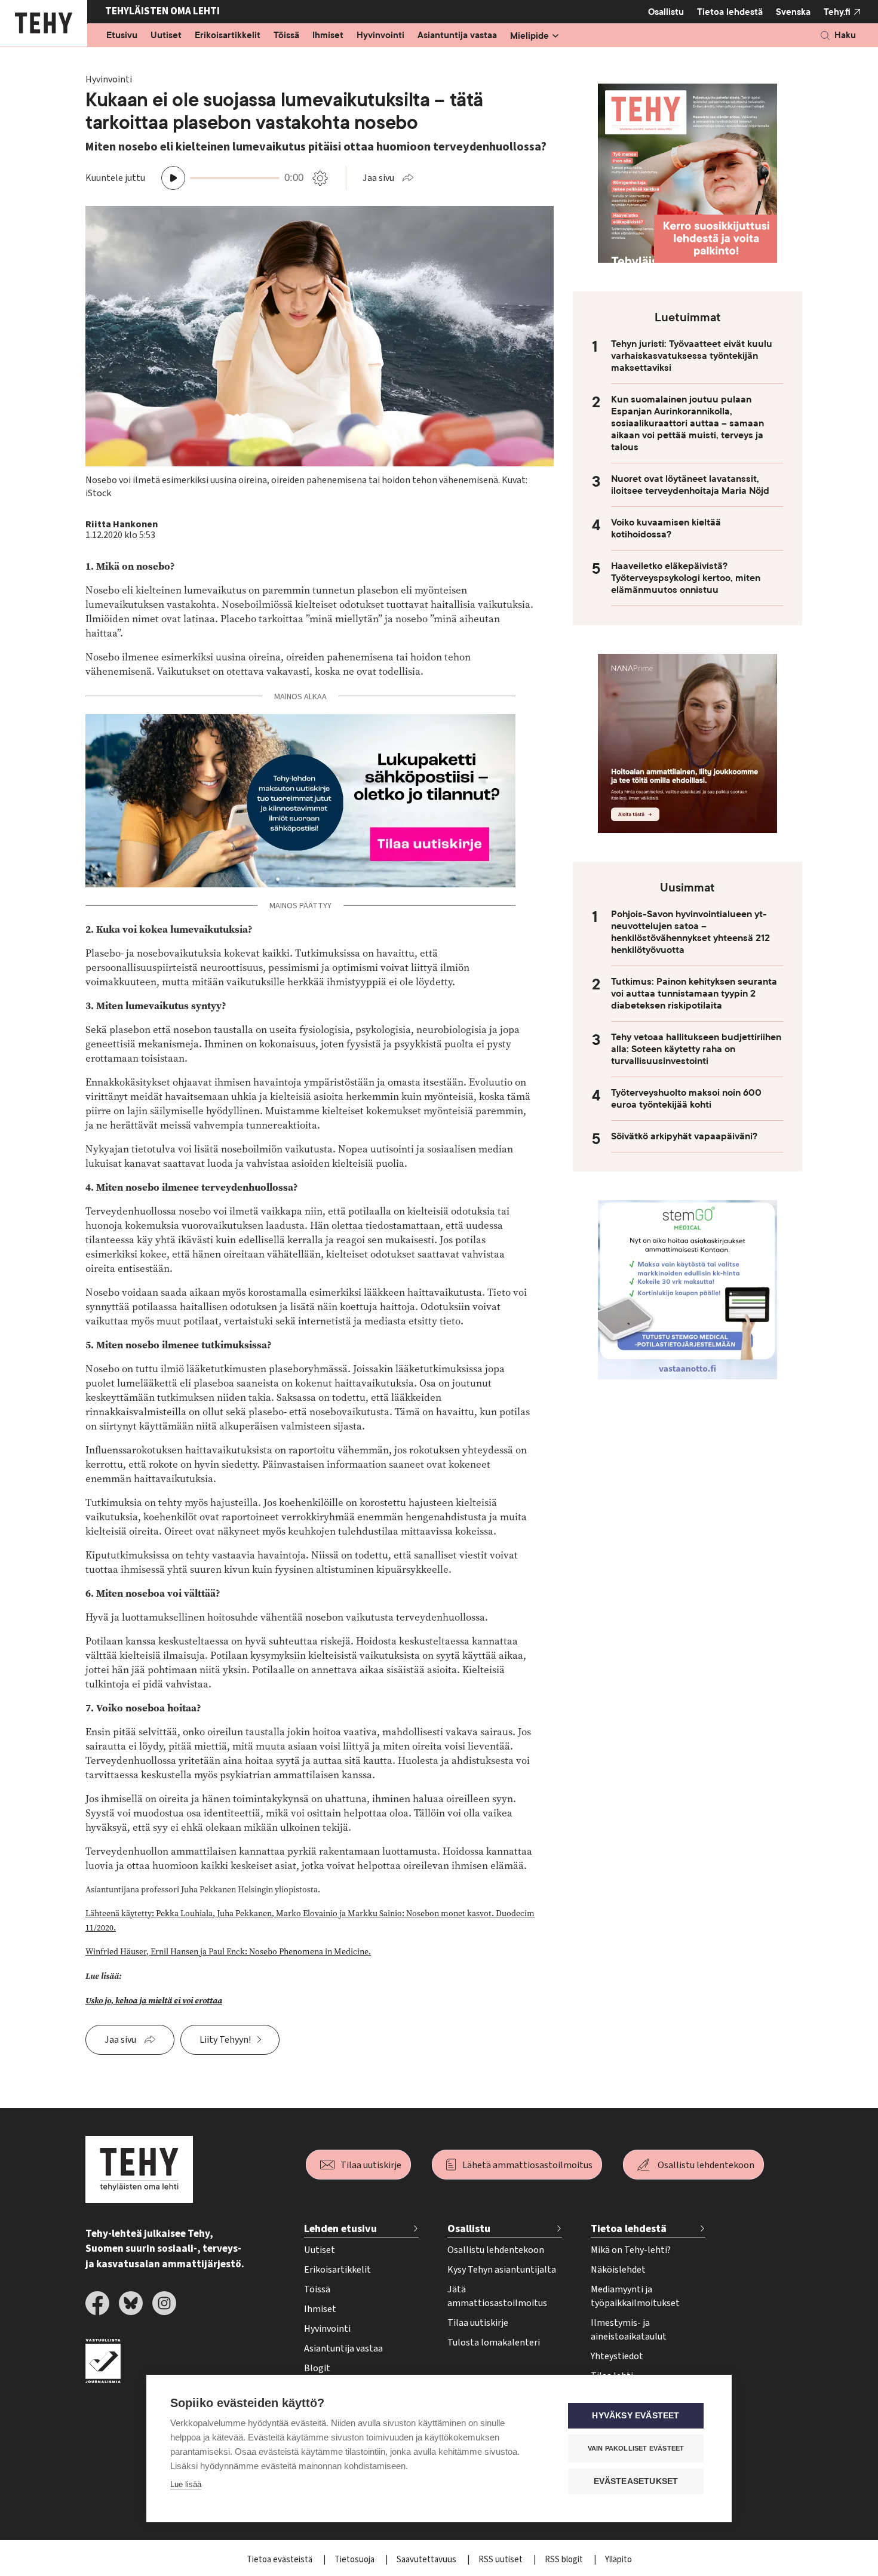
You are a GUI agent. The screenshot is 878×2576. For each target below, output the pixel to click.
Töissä (286, 36)
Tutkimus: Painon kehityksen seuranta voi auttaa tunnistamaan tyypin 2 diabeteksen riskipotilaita (694, 994)
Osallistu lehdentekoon (706, 2165)
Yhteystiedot (617, 2356)
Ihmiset (328, 36)
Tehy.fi (837, 12)
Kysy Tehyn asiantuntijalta (502, 2270)
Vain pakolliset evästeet (636, 2448)
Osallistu (666, 12)
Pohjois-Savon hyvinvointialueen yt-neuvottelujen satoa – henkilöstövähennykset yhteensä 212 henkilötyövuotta (690, 932)
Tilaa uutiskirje (371, 2165)
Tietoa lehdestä (730, 12)
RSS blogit (565, 2560)
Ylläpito (618, 2560)
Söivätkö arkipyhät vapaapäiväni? (684, 1136)
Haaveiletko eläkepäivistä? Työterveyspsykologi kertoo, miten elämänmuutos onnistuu (686, 578)
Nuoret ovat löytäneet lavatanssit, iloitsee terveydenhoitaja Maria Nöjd (690, 485)
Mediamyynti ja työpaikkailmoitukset (635, 2296)
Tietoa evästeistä (280, 2560)
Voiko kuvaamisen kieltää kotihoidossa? (666, 528)
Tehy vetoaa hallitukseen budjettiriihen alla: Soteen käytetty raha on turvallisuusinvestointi (696, 1049)
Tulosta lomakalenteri (494, 2343)
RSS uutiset (501, 2560)
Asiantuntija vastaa (457, 36)
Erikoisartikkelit (228, 36)
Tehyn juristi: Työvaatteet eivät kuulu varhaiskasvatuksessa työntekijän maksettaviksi (692, 356)
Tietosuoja (355, 2560)
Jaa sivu (378, 178)
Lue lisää (186, 2484)
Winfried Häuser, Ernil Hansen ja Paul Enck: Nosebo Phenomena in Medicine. (228, 1952)
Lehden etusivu (340, 2229)
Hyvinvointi (380, 36)
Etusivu (122, 36)
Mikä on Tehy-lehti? (631, 2250)
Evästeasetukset (636, 2481)
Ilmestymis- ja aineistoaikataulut (629, 2330)
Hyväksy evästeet (636, 2416)
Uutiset (166, 36)
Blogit (317, 2368)
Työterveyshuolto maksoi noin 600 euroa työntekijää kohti (686, 1099)
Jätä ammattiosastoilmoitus (497, 2296)
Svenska (793, 12)
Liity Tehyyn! (225, 2040)
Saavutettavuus (427, 2560)
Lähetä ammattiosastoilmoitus (527, 2165)
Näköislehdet (618, 2270)
